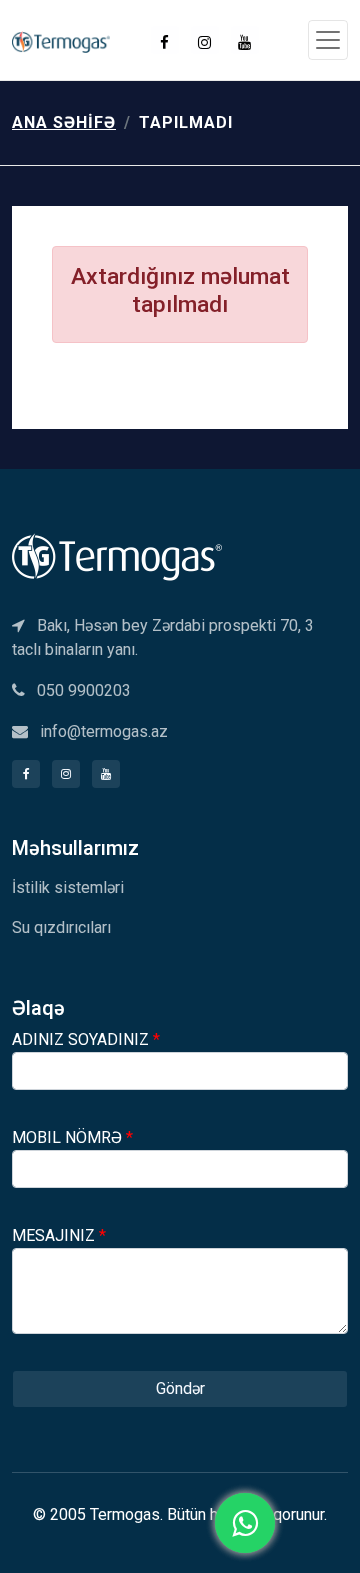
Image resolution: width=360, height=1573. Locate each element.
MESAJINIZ (59, 1235)
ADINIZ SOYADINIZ (86, 1039)
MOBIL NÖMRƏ (72, 1137)
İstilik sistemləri (68, 887)
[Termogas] (117, 555)
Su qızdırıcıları (61, 927)
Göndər (180, 1388)
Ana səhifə (64, 122)
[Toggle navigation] (328, 40)
